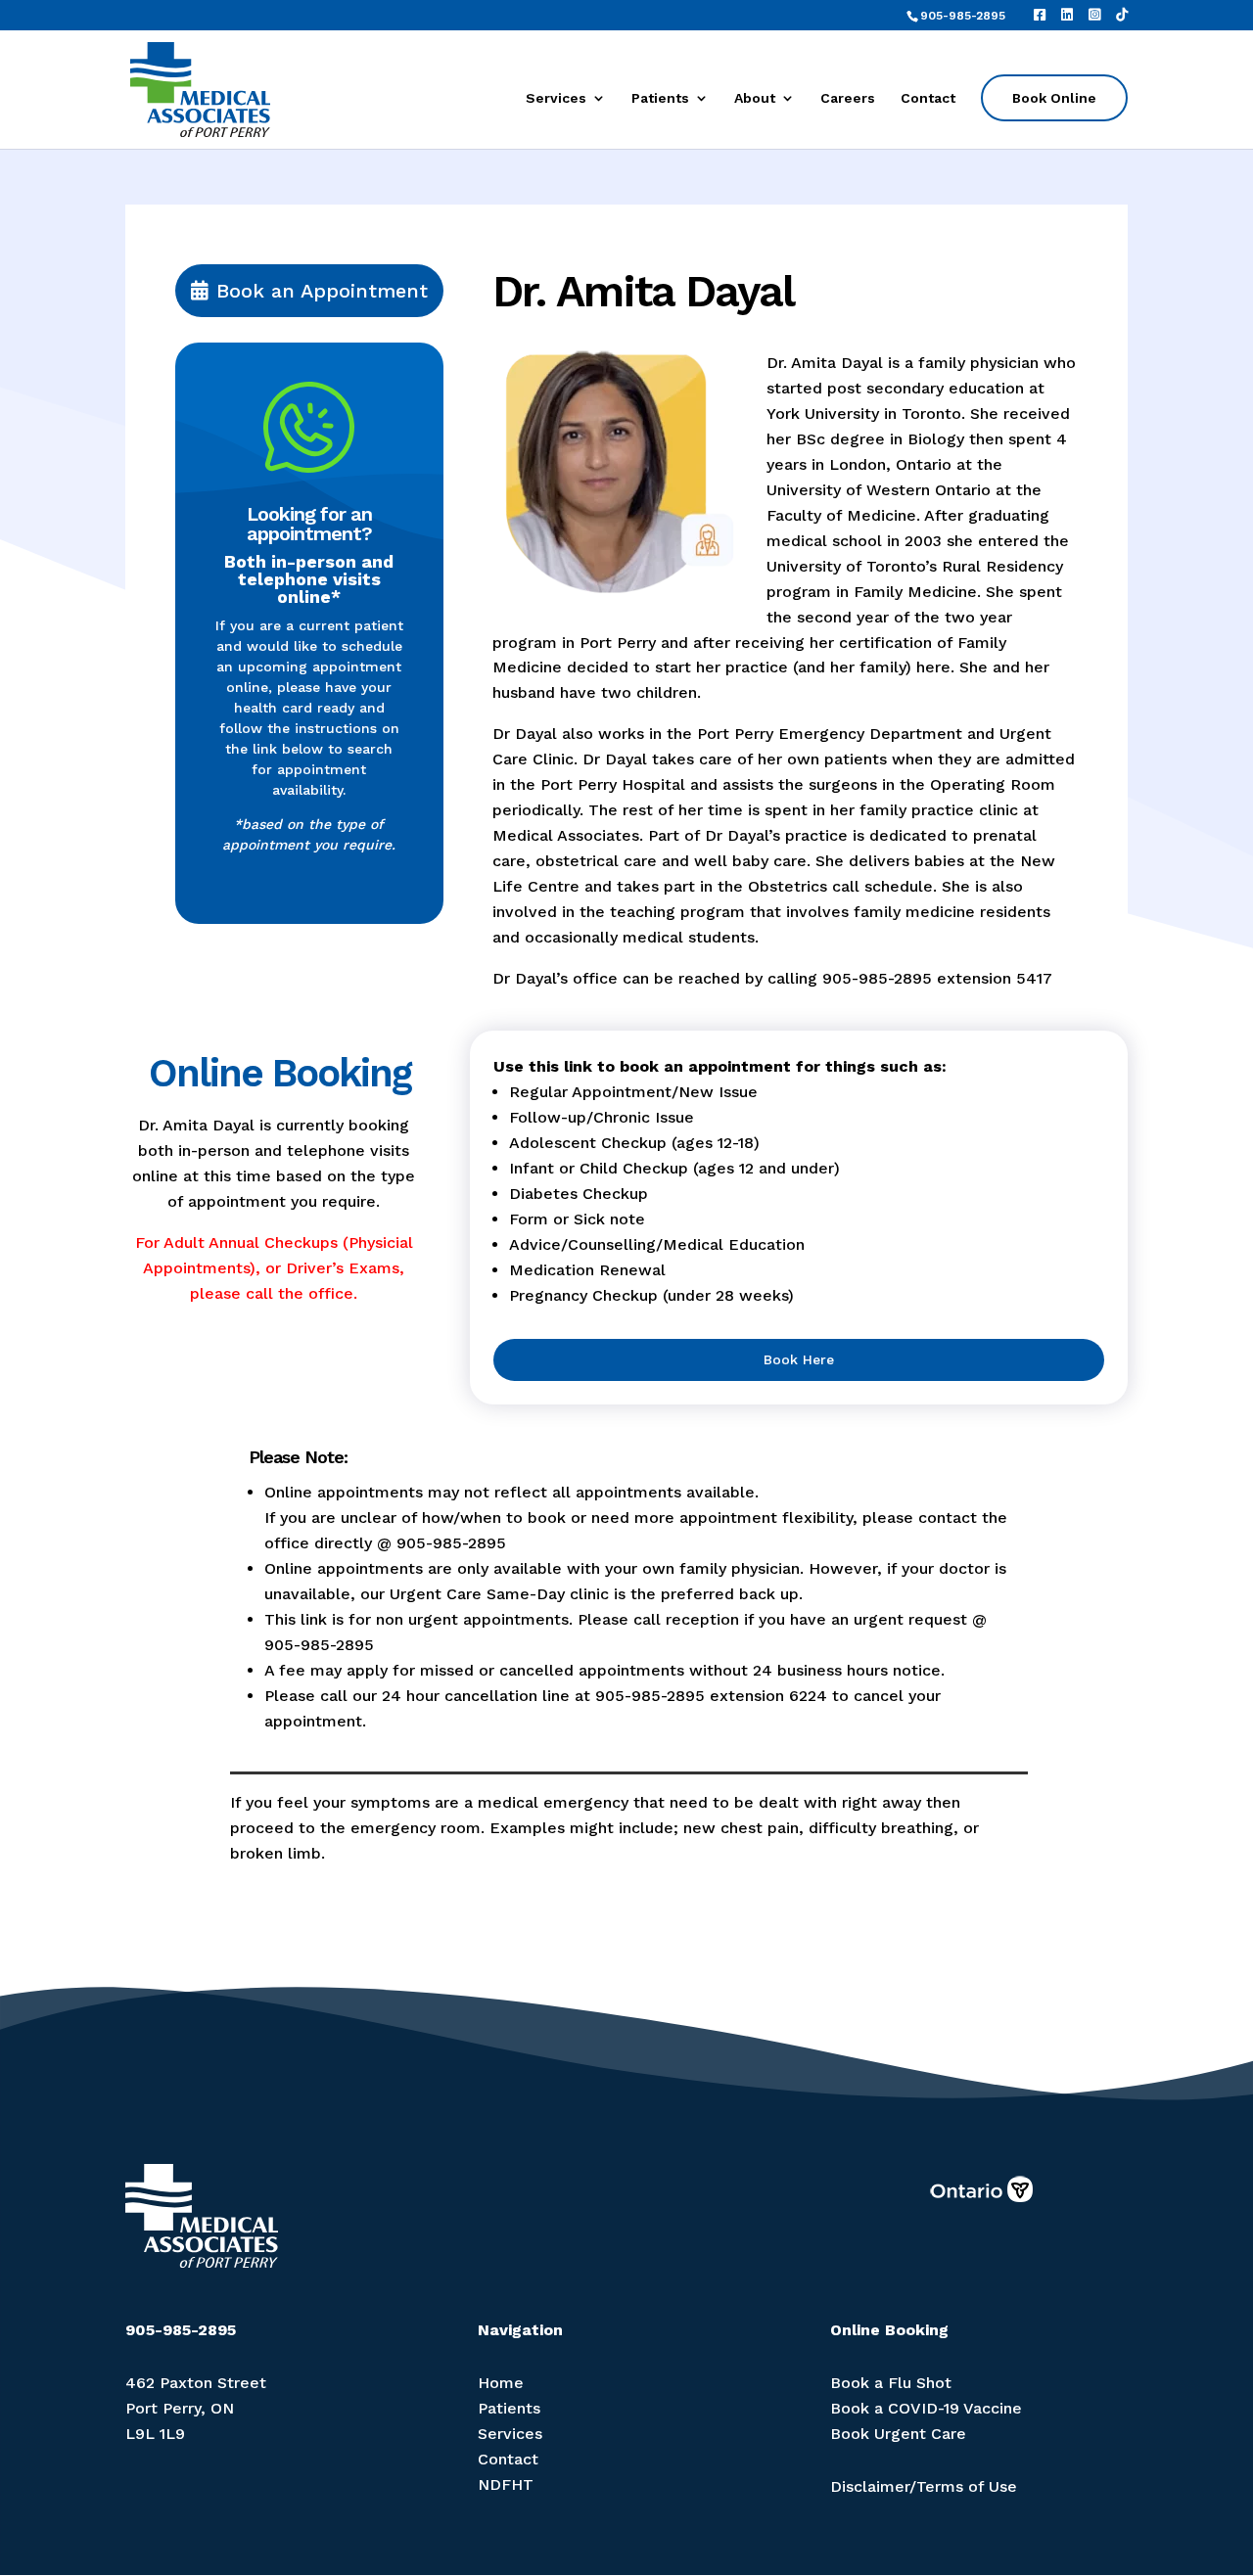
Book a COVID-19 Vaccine (926, 2408)
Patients (660, 98)
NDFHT (506, 2484)
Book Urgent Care (898, 2434)
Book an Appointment (322, 291)
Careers (848, 98)
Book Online (1054, 98)
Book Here (799, 1359)
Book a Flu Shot (891, 2383)
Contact (928, 98)
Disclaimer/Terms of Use (924, 2486)
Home (501, 2383)
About (755, 98)
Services (556, 98)
